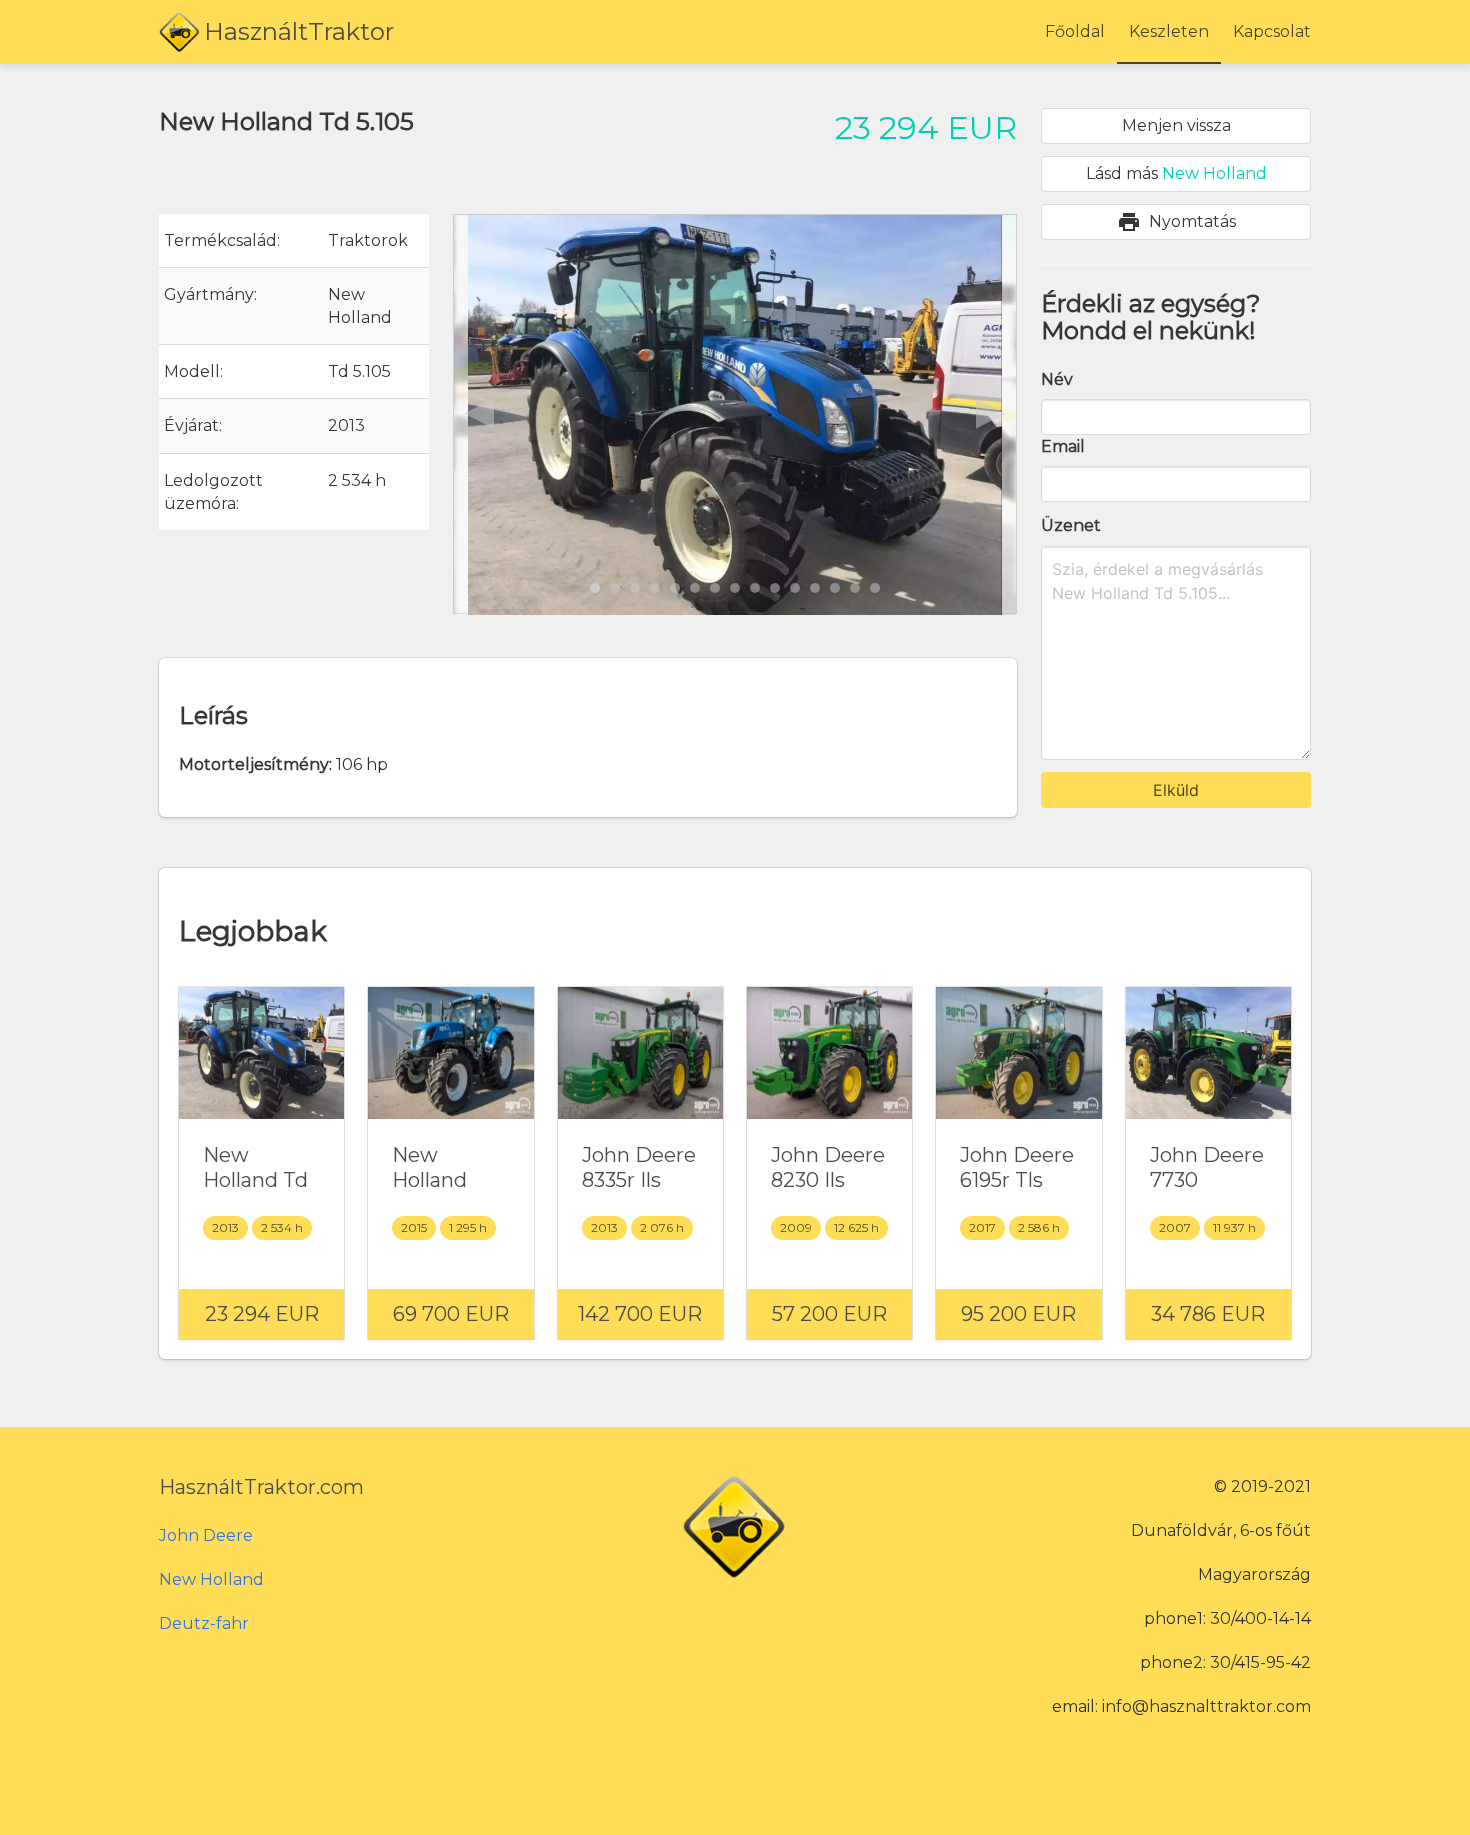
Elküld (1176, 790)
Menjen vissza (1176, 125)
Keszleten (1169, 31)
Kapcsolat (1272, 31)
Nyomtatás (1176, 222)
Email (1063, 446)
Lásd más (1176, 173)
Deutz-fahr (204, 1623)
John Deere (206, 1535)
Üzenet (1071, 525)
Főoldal (1075, 31)
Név (1057, 379)
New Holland (211, 1579)
